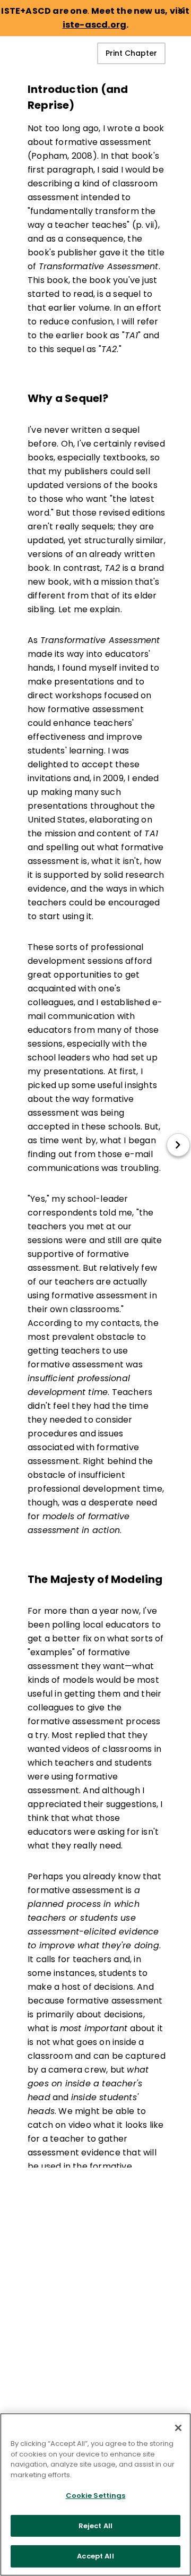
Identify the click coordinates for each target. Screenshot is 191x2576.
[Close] (178, 2428)
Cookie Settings (96, 2496)
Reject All (95, 2526)
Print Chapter (131, 53)
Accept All (95, 2556)
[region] (95, 2494)
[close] (181, 10)
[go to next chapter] (178, 1145)
